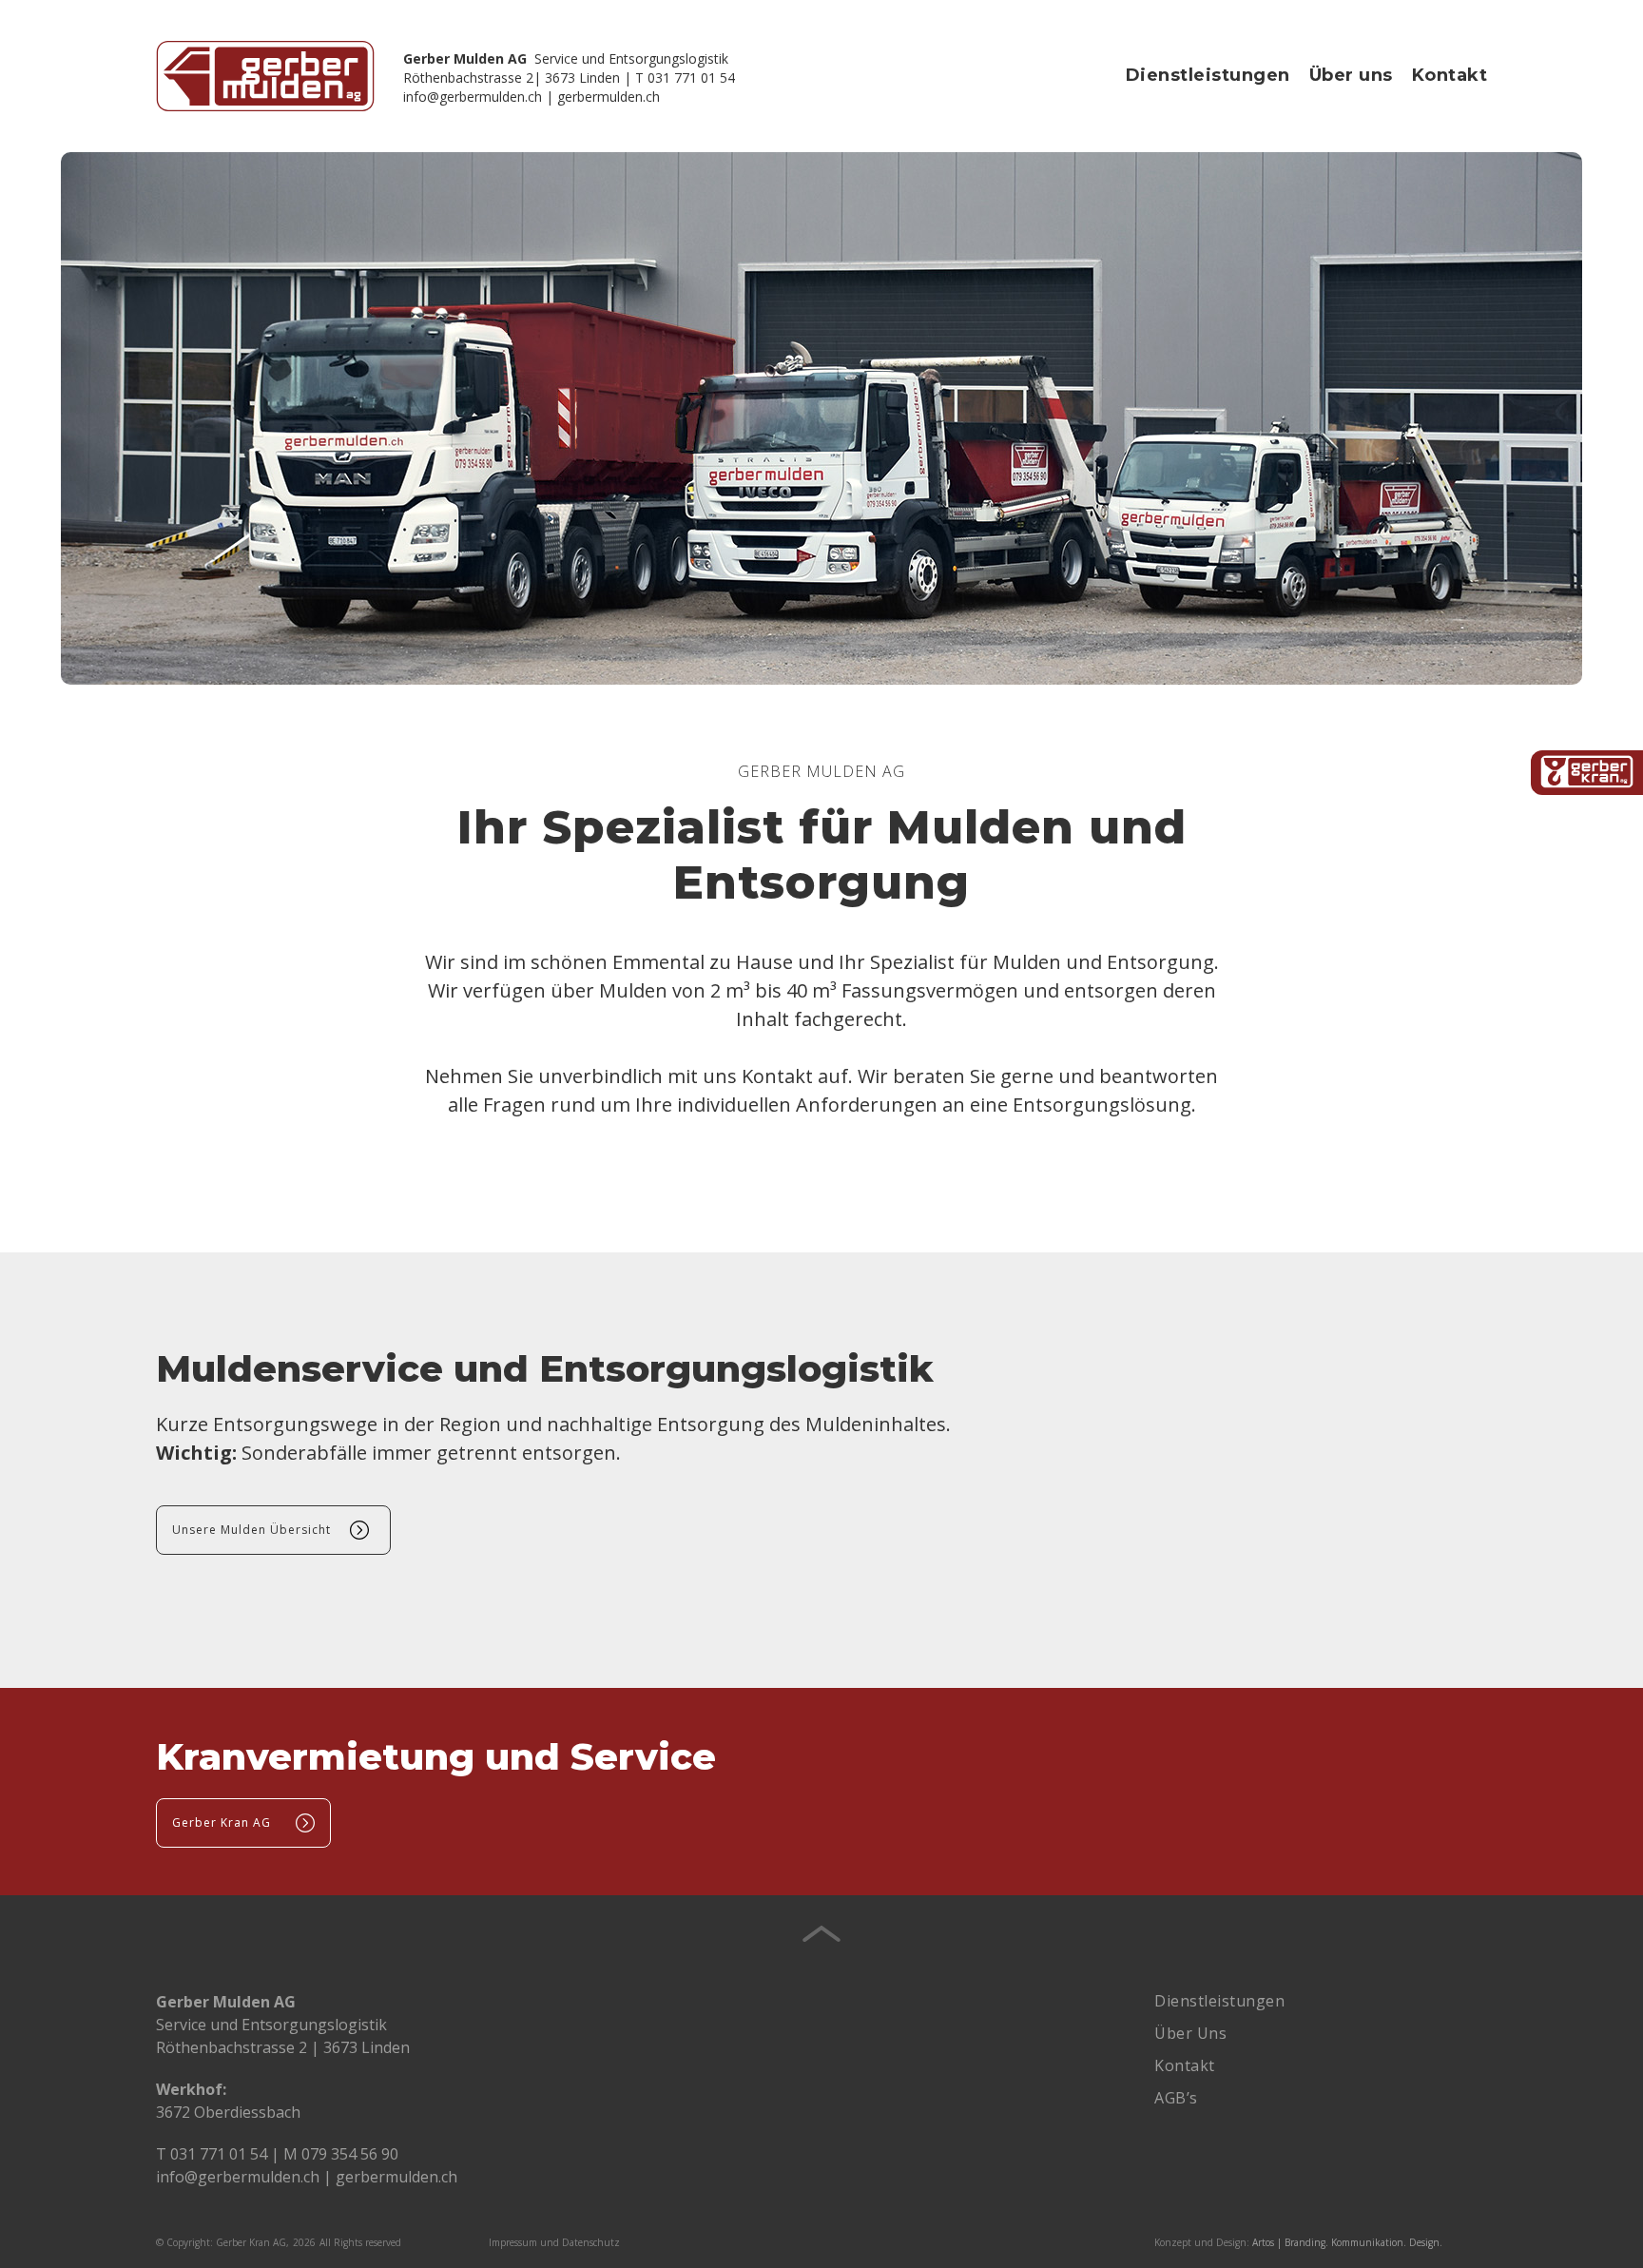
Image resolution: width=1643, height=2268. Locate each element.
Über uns (1351, 75)
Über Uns (1190, 2033)
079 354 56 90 (350, 2154)
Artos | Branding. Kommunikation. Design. (1347, 2242)
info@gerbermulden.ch (473, 97)
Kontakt (1450, 75)
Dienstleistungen (1208, 75)
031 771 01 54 (219, 2154)
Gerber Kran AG (222, 1822)
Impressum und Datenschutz (554, 2242)
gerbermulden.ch (609, 97)
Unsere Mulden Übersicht (251, 1530)
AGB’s (1176, 2098)
